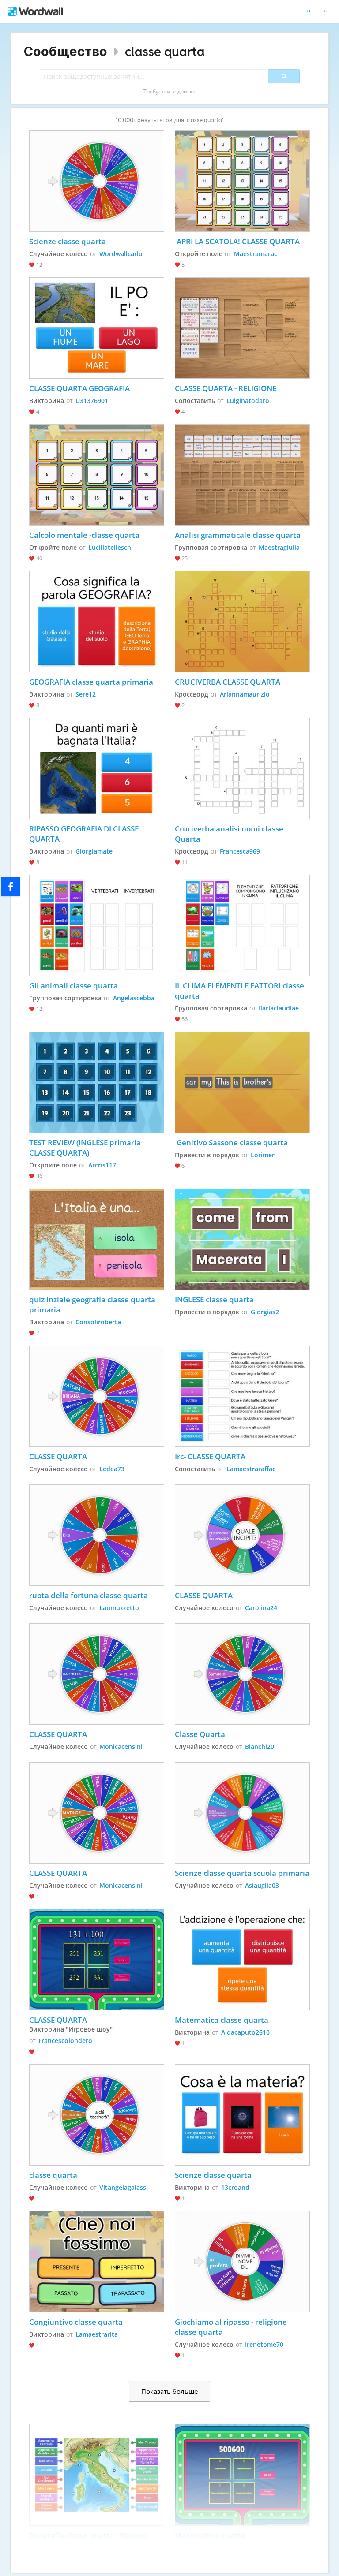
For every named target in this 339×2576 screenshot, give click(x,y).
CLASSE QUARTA (58, 1456)
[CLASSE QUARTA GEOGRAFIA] (97, 328)
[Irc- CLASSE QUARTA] (243, 1396)
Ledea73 (112, 1469)
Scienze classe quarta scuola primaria (242, 1873)
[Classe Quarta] (243, 1674)
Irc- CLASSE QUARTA (210, 1456)
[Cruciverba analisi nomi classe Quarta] (243, 768)
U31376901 (92, 401)
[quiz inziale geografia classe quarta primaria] (97, 1239)
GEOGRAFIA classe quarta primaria (91, 682)
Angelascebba (134, 998)
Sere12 (86, 694)
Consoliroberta (98, 1322)
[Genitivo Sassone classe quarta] (243, 1082)
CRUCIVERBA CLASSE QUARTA (228, 682)
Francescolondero (65, 2041)
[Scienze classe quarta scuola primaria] (243, 1813)
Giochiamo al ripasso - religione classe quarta (232, 2327)
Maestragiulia (279, 547)
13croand (235, 2187)
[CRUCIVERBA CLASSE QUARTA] (243, 622)
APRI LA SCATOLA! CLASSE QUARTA (237, 241)
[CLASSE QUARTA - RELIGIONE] (243, 328)
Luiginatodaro (248, 401)
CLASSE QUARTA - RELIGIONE (226, 388)
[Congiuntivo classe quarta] (97, 2262)
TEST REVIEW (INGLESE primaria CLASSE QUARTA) (86, 1148)
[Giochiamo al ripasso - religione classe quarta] (243, 2262)
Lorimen (263, 1155)
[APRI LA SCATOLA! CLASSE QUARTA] (243, 181)
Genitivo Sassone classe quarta (231, 1143)
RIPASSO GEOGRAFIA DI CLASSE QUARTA (85, 834)
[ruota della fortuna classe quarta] (97, 1535)
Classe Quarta (200, 1734)
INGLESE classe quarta (215, 1299)
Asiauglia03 (262, 1885)
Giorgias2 (265, 1312)
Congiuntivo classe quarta (76, 2322)
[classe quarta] (97, 2115)
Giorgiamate (94, 851)
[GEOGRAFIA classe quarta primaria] (97, 622)
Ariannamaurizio (245, 694)
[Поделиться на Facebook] (11, 887)
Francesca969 (240, 851)
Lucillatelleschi (111, 547)
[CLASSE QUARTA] (97, 1396)
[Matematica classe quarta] (243, 1960)
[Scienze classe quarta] (97, 181)
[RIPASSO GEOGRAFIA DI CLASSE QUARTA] (97, 768)
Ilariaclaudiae (279, 1008)
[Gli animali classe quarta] (97, 925)
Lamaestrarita (97, 2334)
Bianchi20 (260, 1747)
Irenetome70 (264, 2344)
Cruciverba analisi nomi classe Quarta (230, 834)
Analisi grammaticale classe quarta (238, 535)
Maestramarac (256, 254)
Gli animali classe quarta (73, 986)
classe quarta (165, 51)
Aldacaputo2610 (245, 2032)
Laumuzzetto (119, 1608)
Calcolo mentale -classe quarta (84, 535)
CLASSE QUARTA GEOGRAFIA (79, 388)
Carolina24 (261, 1608)
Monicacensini (121, 1747)
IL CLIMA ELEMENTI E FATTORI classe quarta (240, 991)
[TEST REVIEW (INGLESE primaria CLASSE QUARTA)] (97, 1082)
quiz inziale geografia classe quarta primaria (93, 1305)
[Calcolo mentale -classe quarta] (97, 475)
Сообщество (66, 51)
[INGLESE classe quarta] (243, 1239)
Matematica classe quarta (222, 2020)
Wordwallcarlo (121, 254)
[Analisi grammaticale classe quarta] (243, 475)
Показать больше (169, 2391)
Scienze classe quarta (68, 241)
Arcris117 (102, 1165)
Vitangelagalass (123, 2187)
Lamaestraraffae (251, 1469)
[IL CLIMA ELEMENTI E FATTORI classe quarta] (243, 925)
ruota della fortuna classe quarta (89, 1595)
